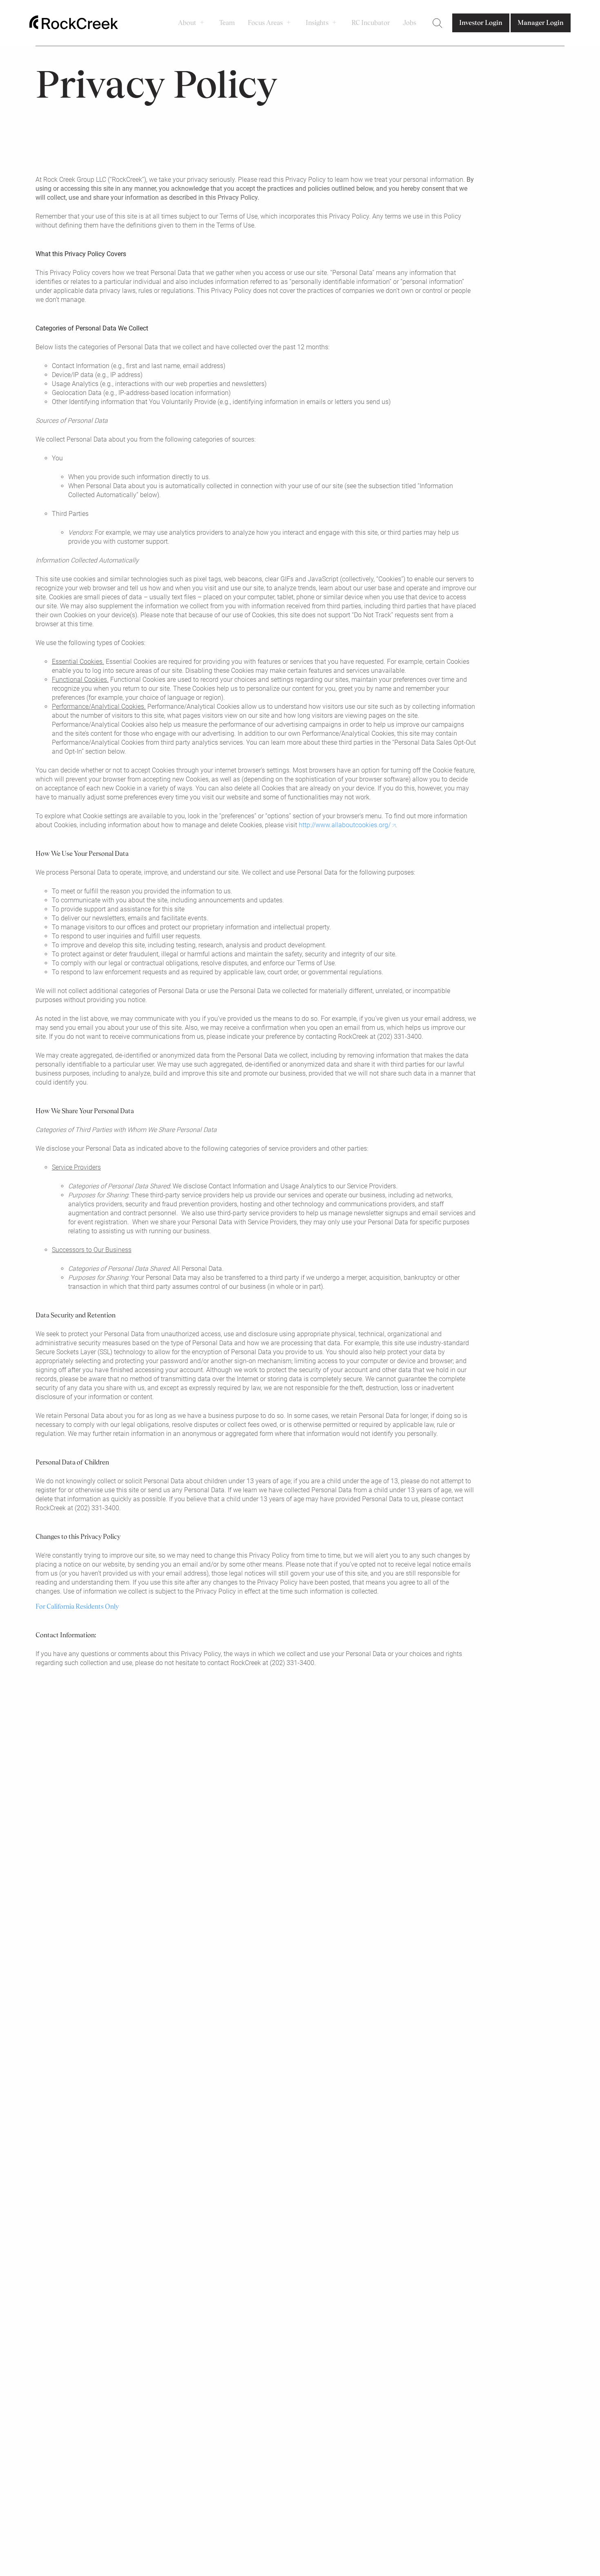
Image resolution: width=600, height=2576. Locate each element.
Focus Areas (265, 23)
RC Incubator (371, 23)
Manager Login (541, 23)
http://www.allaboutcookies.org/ (345, 825)
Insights (317, 23)
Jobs (410, 23)
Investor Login (481, 23)
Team (227, 23)
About (187, 23)
